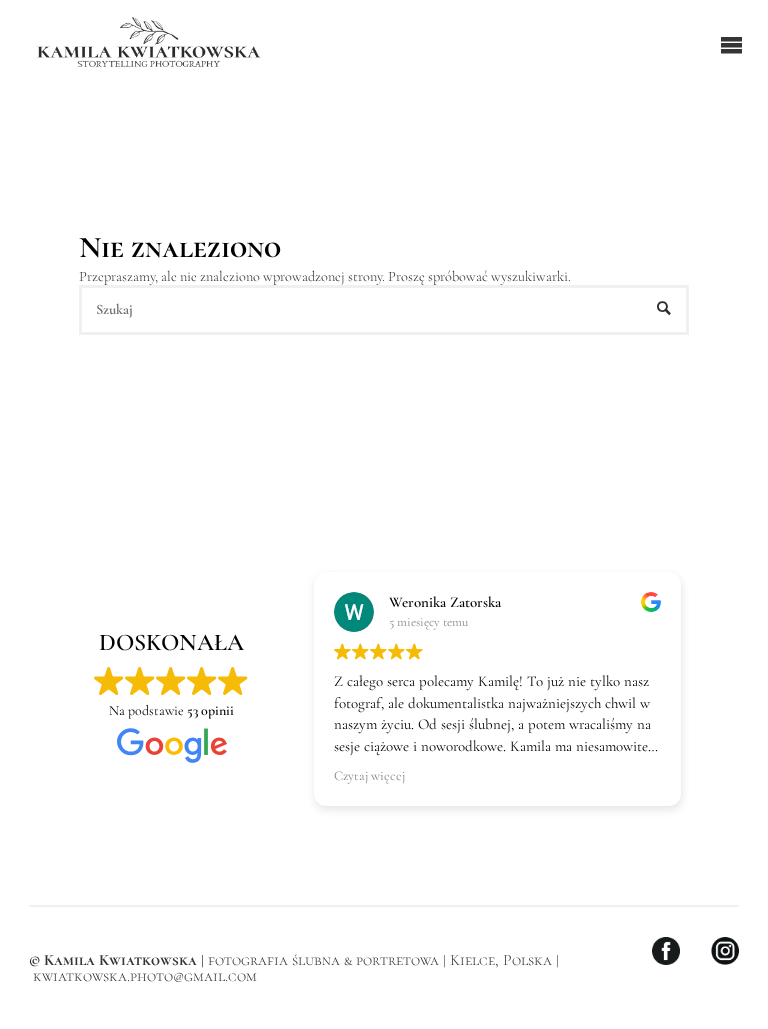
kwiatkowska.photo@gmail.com (145, 976)
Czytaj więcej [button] (369, 776)
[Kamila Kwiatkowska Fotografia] (149, 44)
